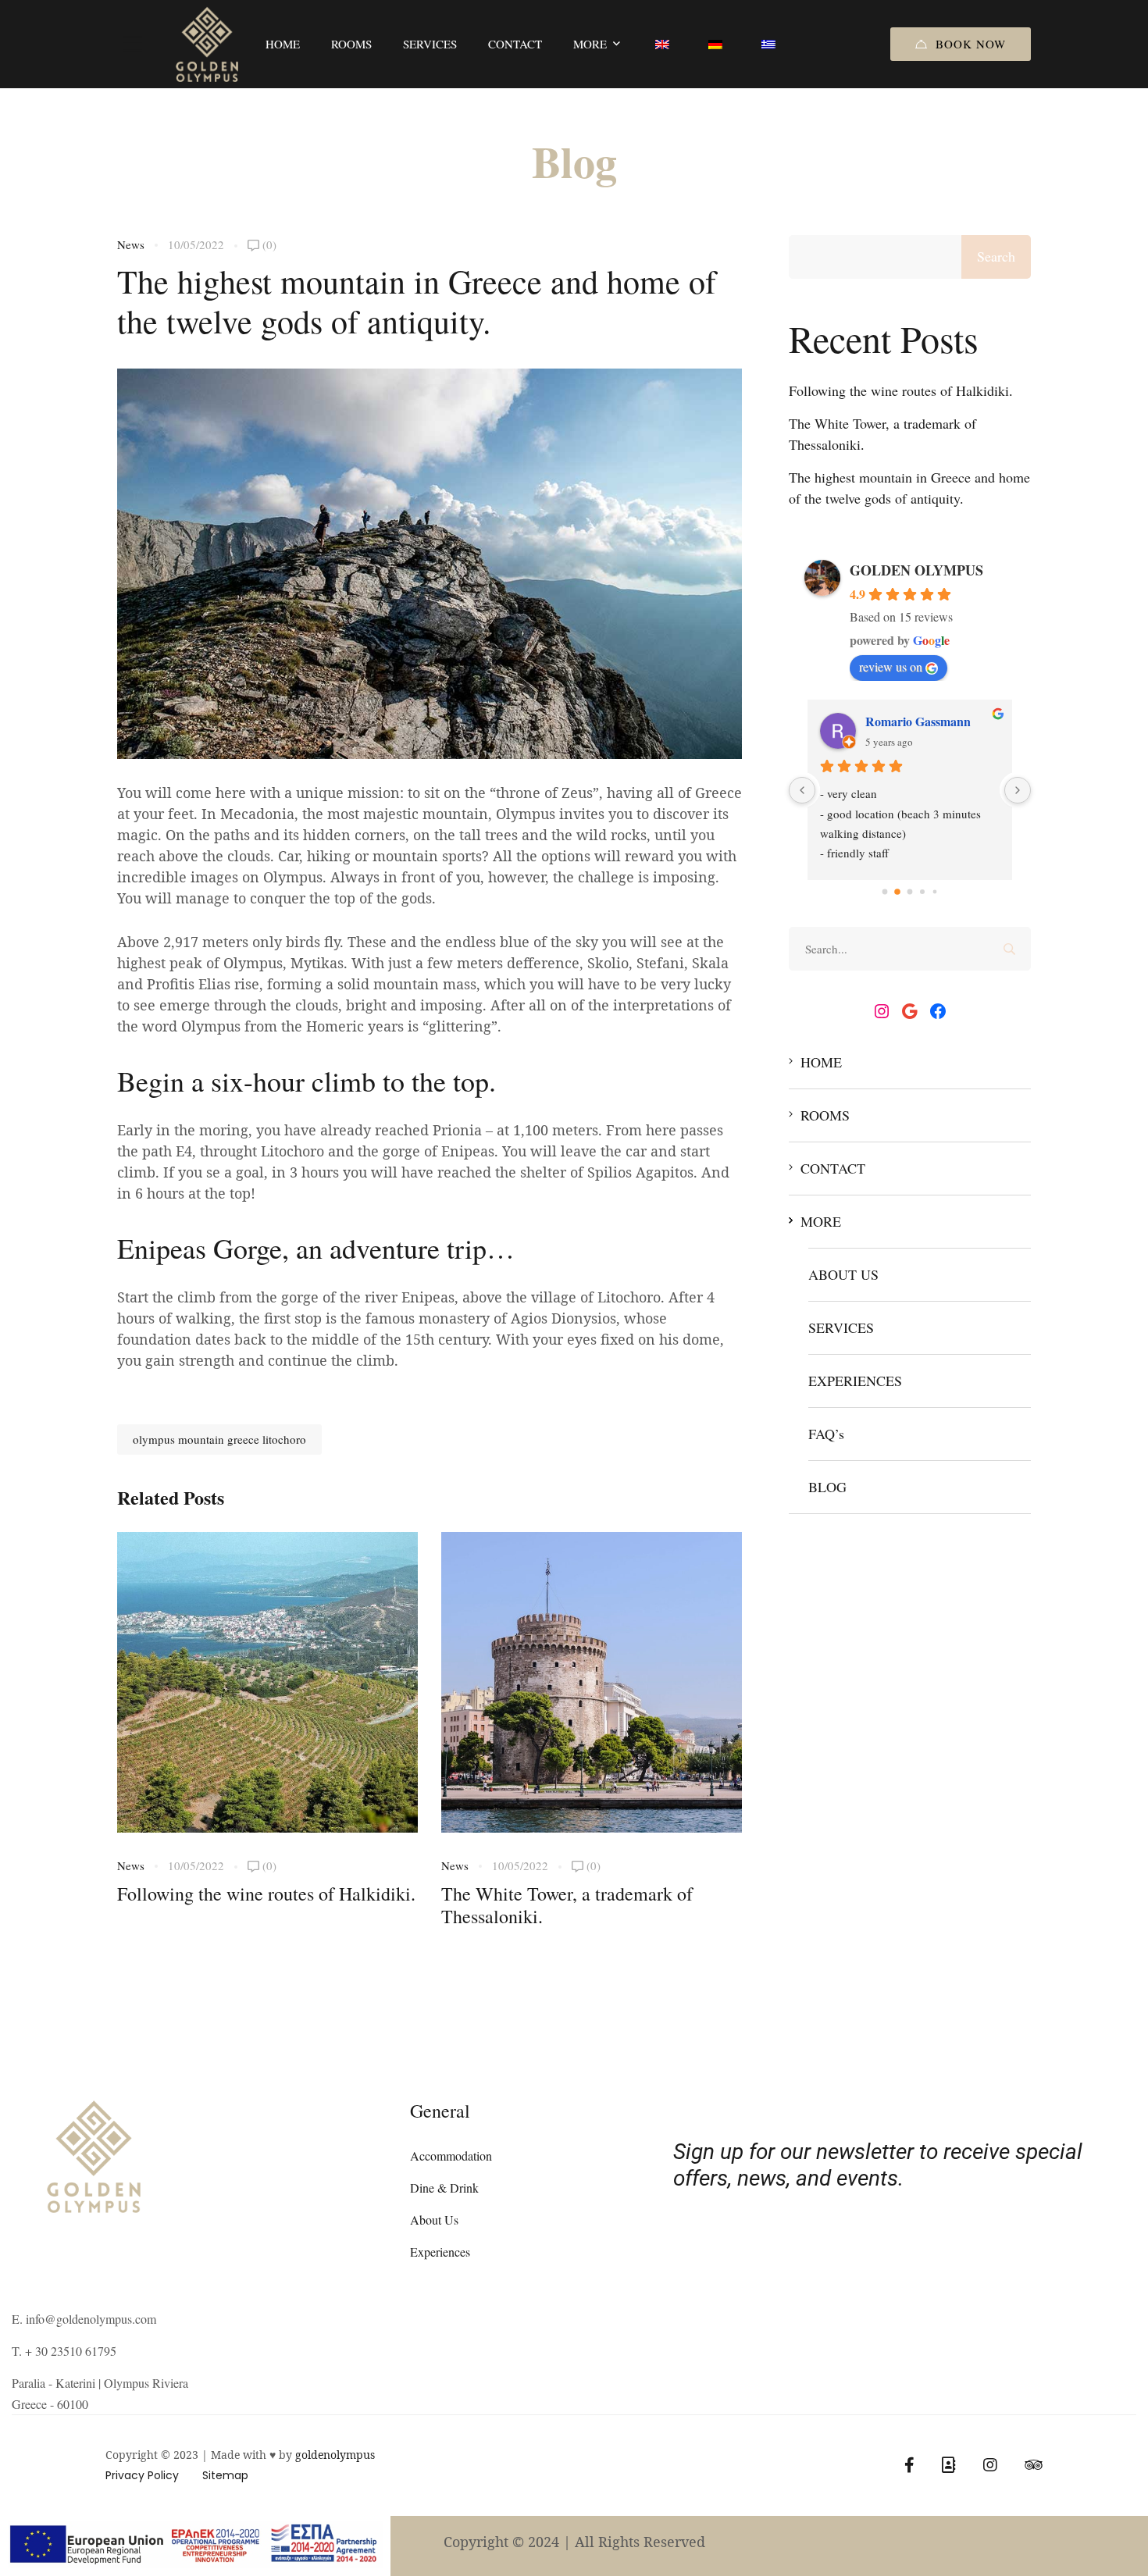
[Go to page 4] (935, 892)
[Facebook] (938, 1011)
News (131, 244)
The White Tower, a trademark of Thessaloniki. (567, 1905)
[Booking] (949, 2465)
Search (996, 256)
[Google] (910, 1011)
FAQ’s (826, 1434)
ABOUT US (843, 1274)
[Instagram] (882, 1011)
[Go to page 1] (898, 892)
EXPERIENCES (855, 1381)
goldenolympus (335, 2455)
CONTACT (833, 1168)
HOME (821, 1062)
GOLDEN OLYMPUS (916, 570)
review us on (891, 666)
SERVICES (841, 1327)
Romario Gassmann (918, 721)
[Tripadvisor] (1034, 2465)
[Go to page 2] (910, 892)
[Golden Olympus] (207, 44)
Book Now (971, 44)
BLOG (827, 1487)
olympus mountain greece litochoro (219, 1439)
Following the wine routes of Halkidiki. (266, 1894)
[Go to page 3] (923, 892)
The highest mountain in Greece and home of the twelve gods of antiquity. (909, 488)
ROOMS (825, 1115)
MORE (821, 1221)
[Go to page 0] (885, 892)
